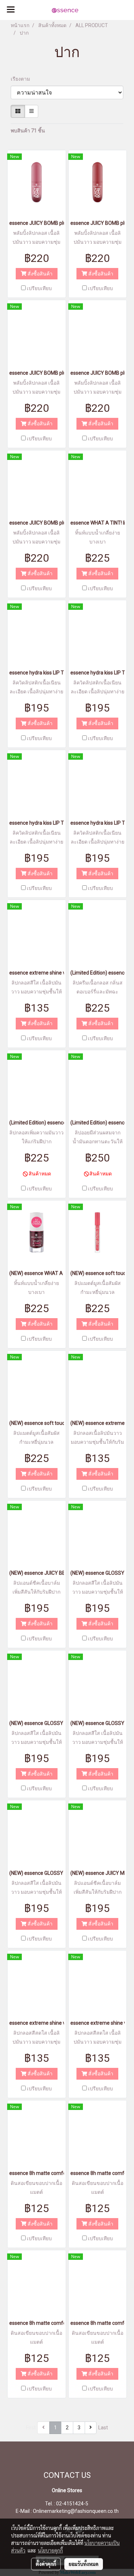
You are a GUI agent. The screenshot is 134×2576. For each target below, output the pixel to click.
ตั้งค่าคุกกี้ (46, 2564)
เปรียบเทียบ (39, 288)
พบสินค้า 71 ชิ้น (28, 131)
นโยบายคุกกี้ (50, 2550)
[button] (105, 10)
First (31, 2428)
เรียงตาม (22, 79)
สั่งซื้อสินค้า (39, 274)
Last (103, 2428)
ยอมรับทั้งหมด (84, 2564)
